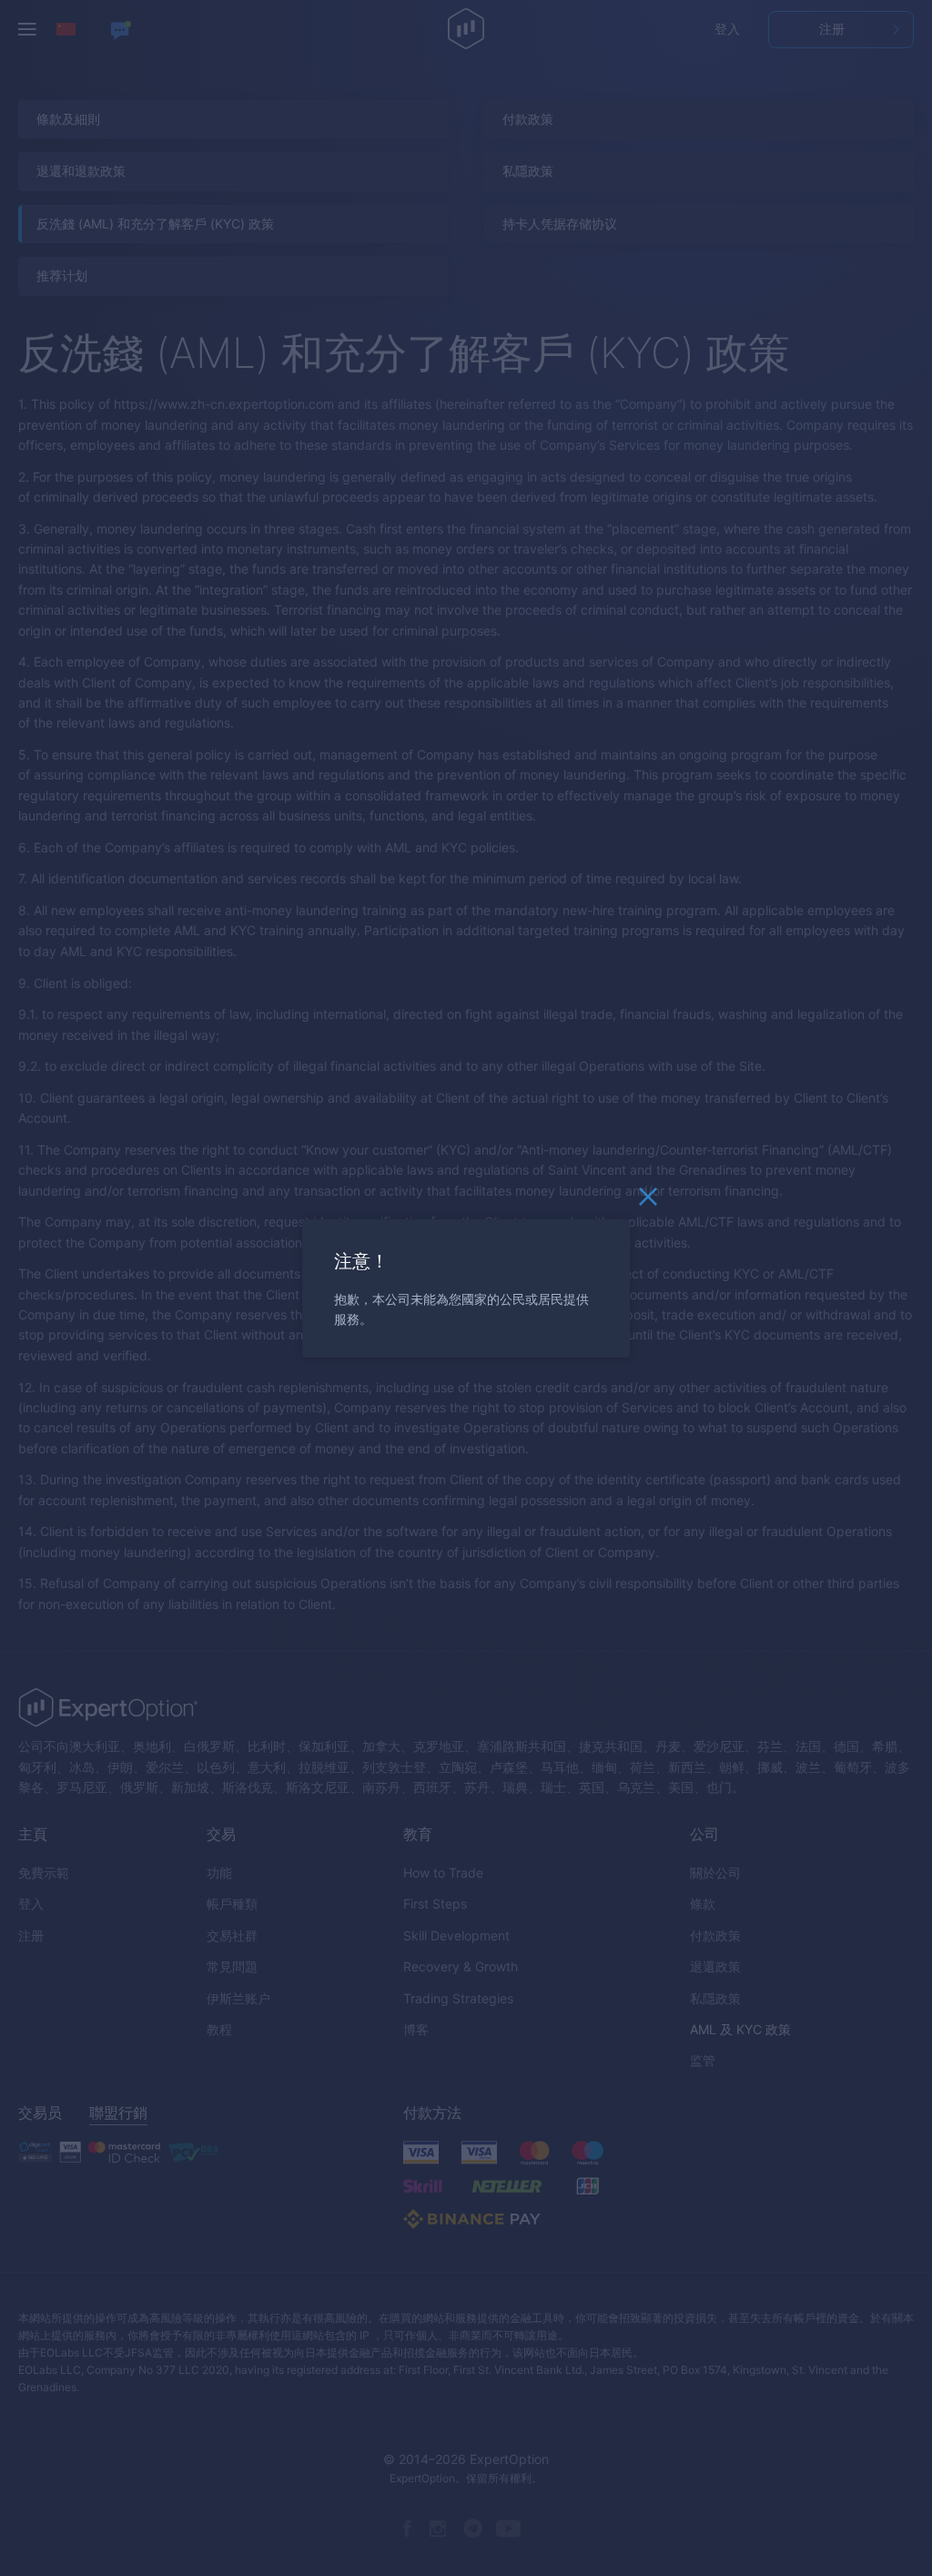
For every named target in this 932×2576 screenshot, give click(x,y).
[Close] (648, 1201)
